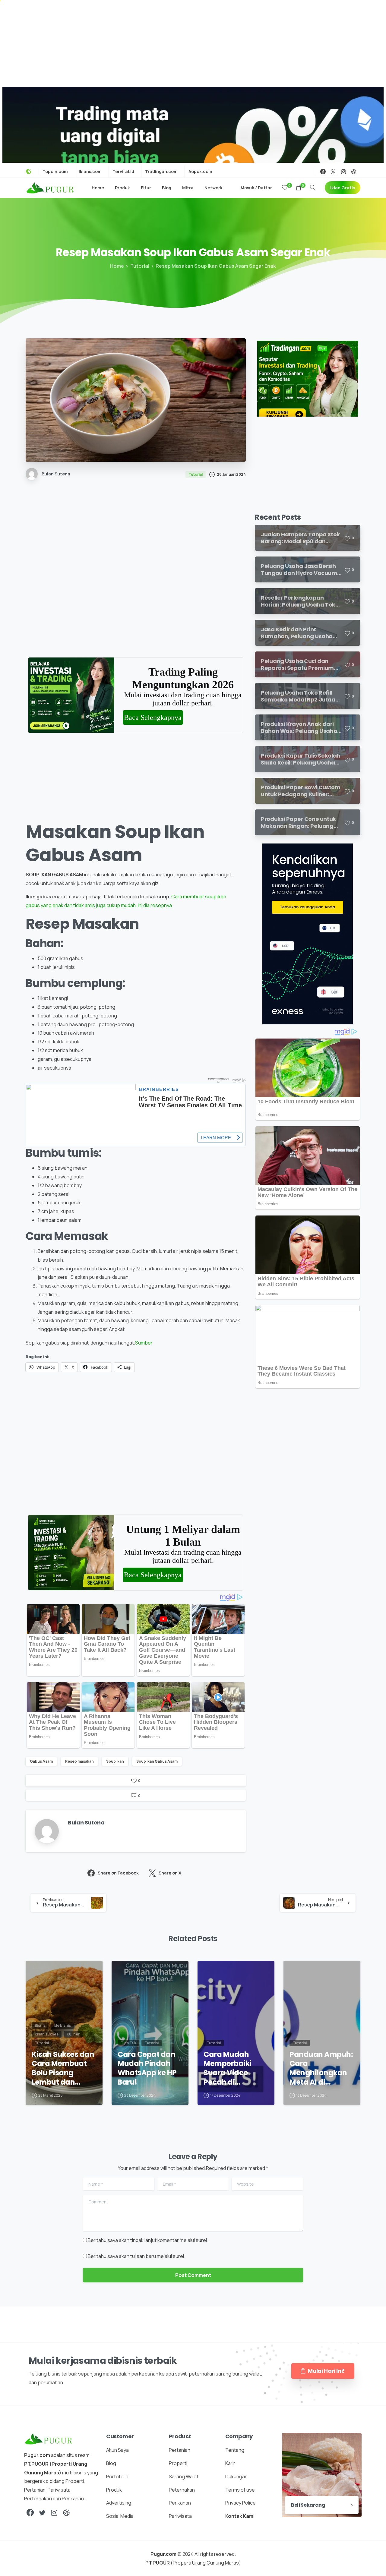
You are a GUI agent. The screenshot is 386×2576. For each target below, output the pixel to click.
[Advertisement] (193, 42)
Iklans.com (90, 172)
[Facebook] (323, 172)
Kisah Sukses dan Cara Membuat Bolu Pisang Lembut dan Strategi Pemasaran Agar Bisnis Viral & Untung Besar (63, 2068)
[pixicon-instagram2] (54, 2513)
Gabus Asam (41, 1761)
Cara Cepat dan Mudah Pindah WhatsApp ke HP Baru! (147, 2068)
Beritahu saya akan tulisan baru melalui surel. (136, 2256)
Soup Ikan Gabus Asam (157, 1761)
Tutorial (140, 266)
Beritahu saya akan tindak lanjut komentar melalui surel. (148, 2240)
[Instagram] (343, 172)
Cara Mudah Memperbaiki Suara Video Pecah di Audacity (228, 2068)
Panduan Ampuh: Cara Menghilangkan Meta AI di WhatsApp (321, 2068)
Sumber (144, 1343)
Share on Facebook (118, 1873)
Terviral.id (123, 172)
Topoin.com (55, 172)
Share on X (170, 1873)
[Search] (313, 188)
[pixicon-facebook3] (30, 2513)
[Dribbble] (354, 172)
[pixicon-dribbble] (66, 2513)
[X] (333, 172)
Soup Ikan (115, 1761)
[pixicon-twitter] (42, 2513)
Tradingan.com (161, 172)
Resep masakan (79, 1761)
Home (117, 266)
